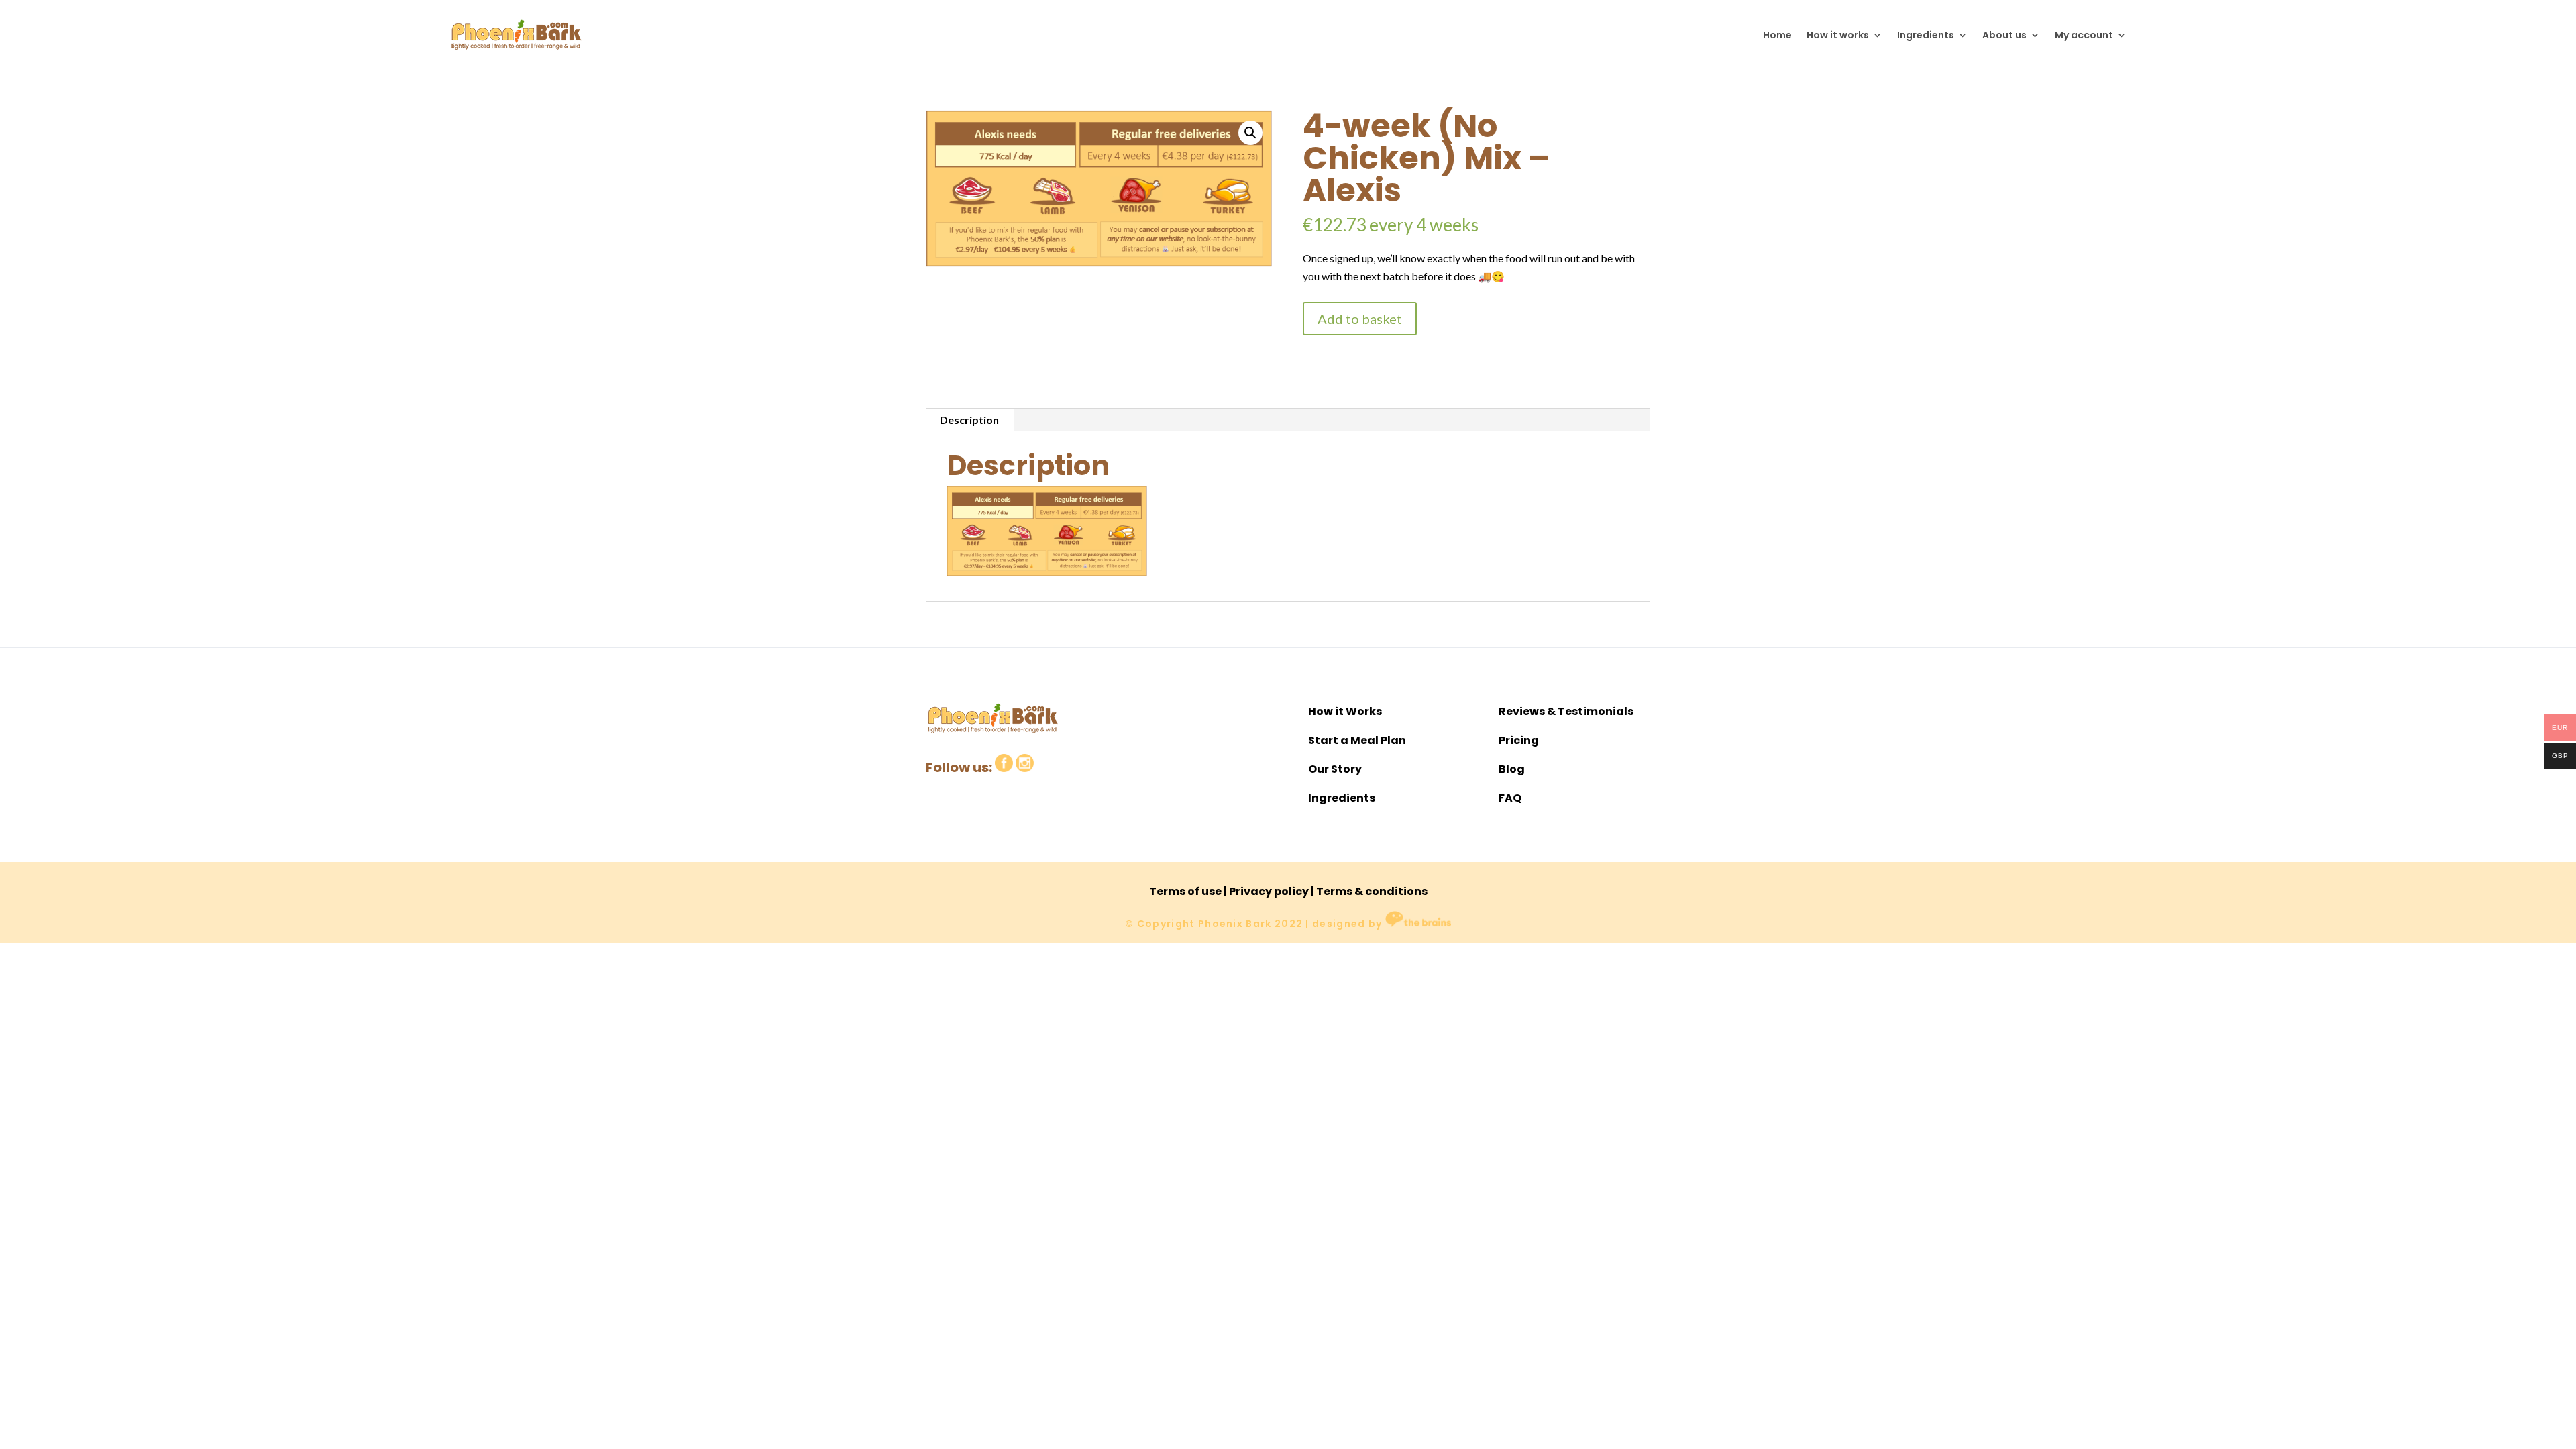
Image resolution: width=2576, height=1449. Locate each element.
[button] (1250, 133)
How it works (1838, 35)
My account (2084, 35)
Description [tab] (969, 420)
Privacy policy (1269, 891)
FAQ (1510, 798)
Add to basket (1360, 319)
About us (2004, 35)
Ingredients (1926, 35)
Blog (1512, 769)
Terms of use (1185, 891)
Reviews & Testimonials (1566, 711)
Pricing (1519, 740)
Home (1777, 35)
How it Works (1345, 711)
